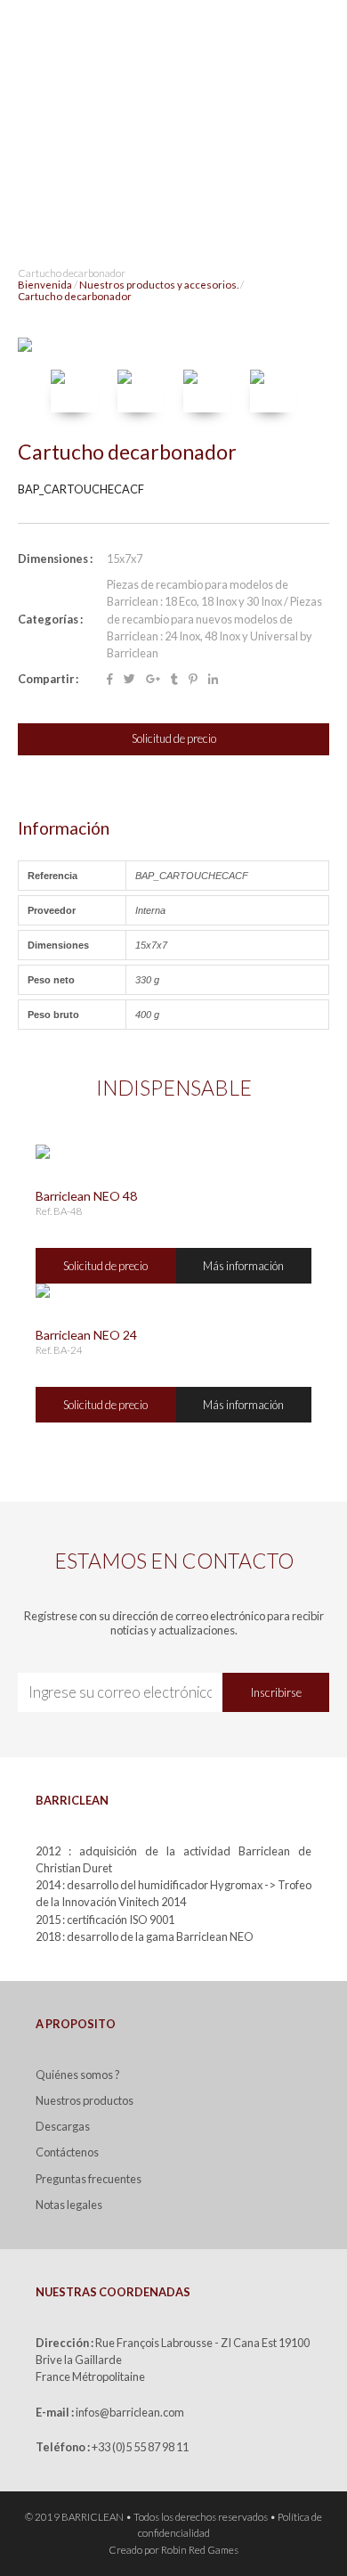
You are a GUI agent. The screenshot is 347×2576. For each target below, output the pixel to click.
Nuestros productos (85, 2100)
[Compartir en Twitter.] (129, 679)
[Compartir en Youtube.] (174, 679)
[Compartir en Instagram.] (153, 679)
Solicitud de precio (174, 738)
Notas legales (69, 2205)
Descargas (63, 2126)
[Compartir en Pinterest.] (193, 679)
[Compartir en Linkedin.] (213, 679)
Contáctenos (67, 2152)
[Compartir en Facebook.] (110, 679)
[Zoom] (173, 345)
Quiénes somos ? (78, 2075)
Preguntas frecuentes (89, 2179)
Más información (243, 1266)
